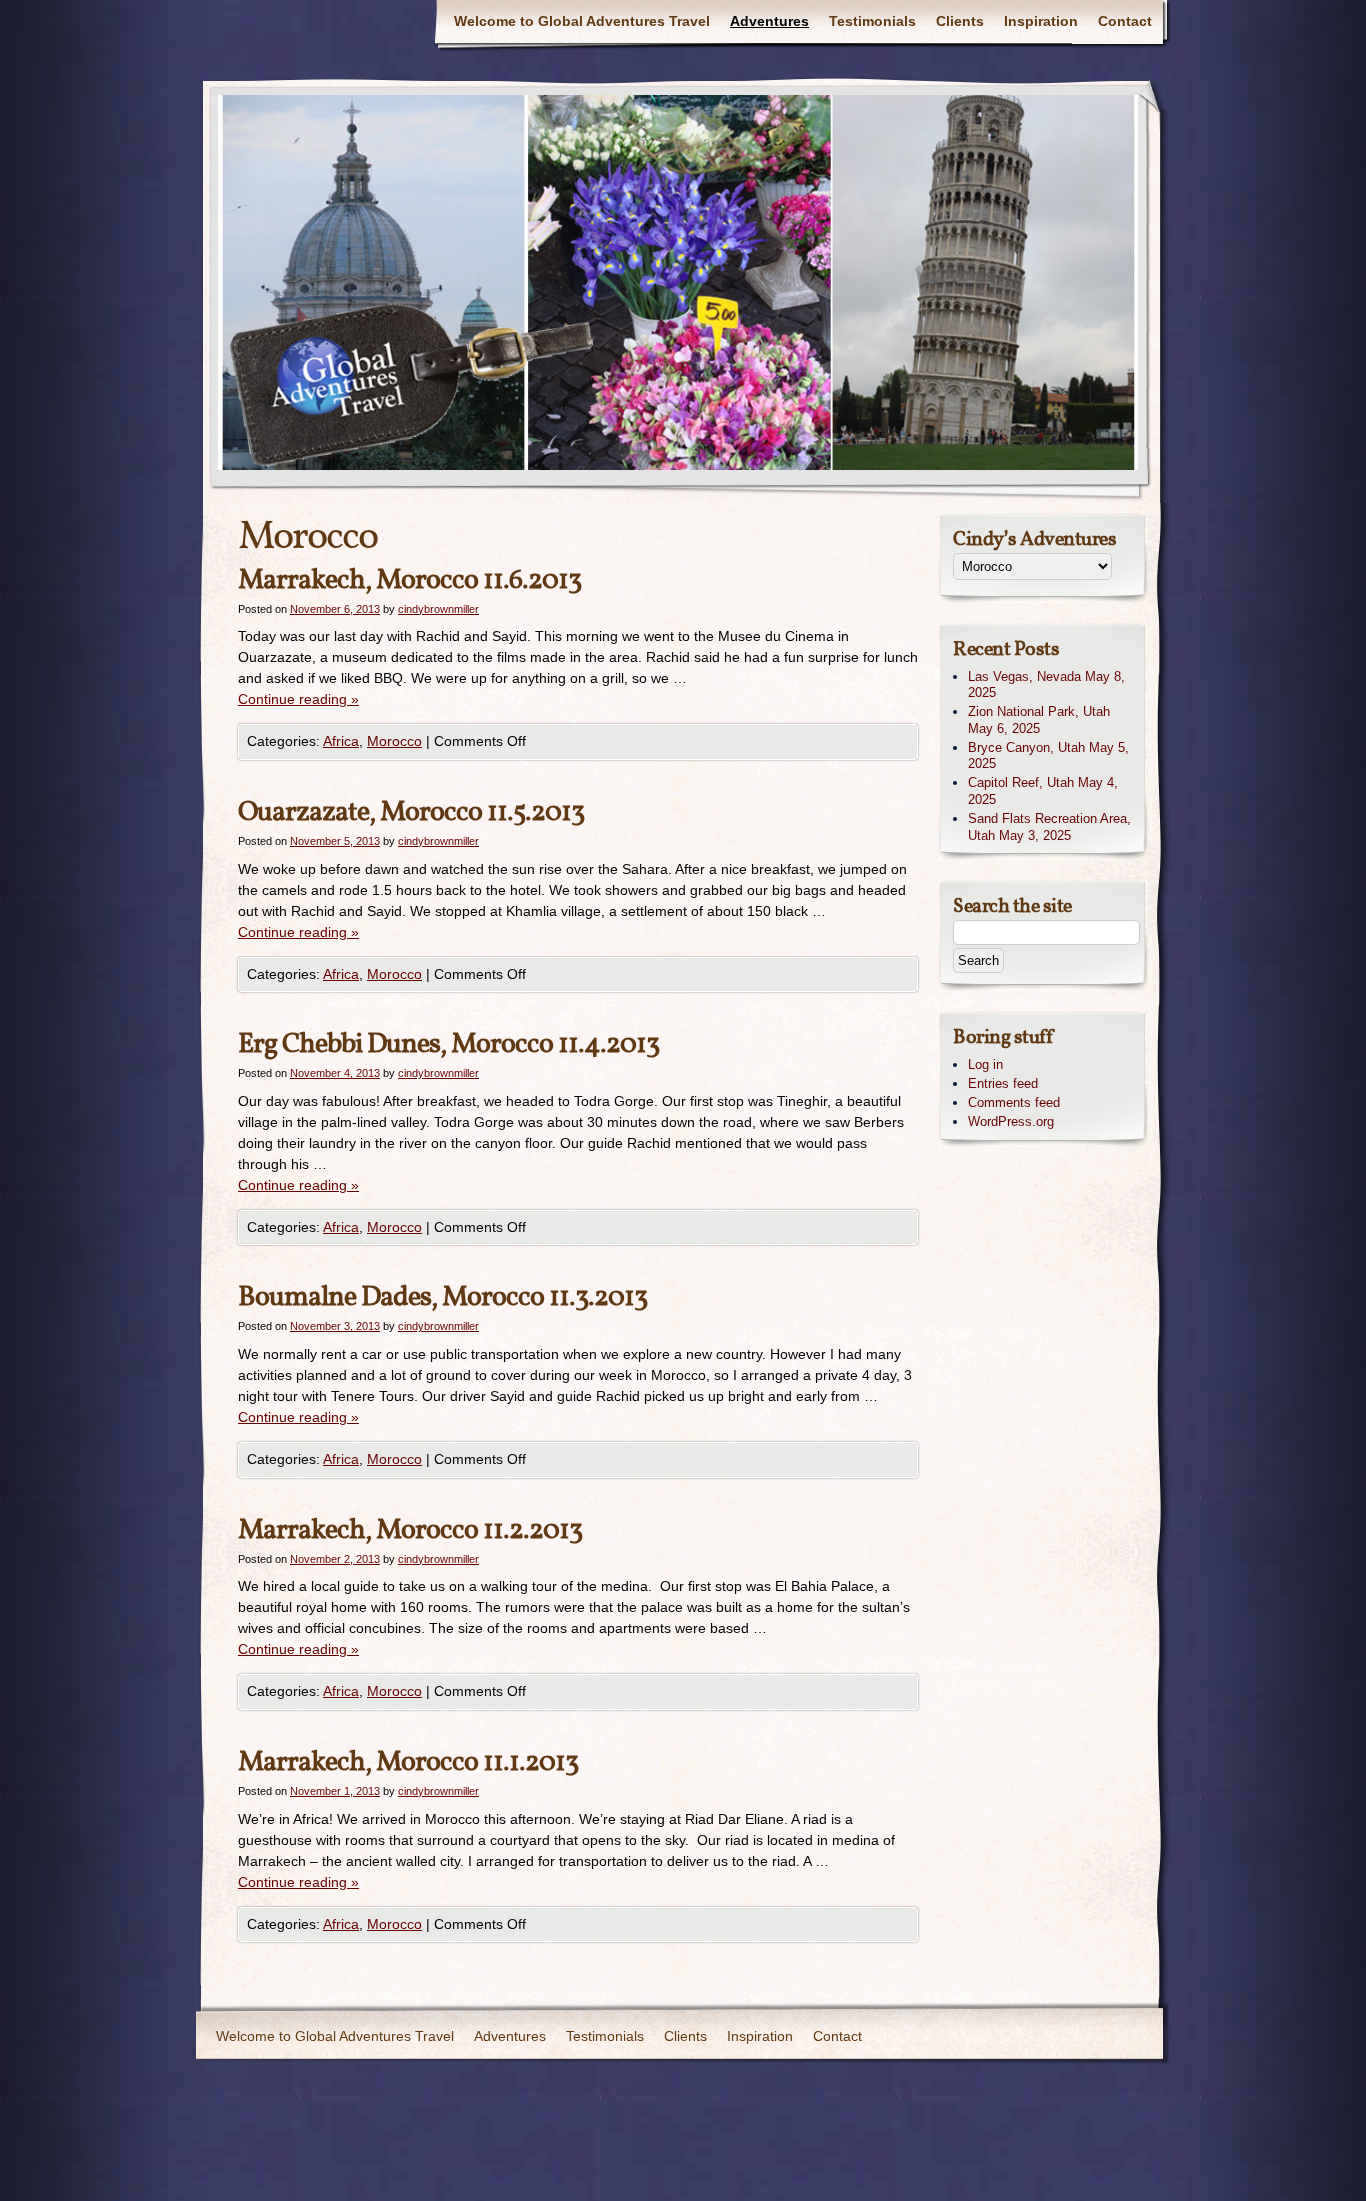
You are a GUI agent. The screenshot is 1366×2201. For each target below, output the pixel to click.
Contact (1125, 21)
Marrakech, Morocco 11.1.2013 (408, 1762)
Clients (960, 21)
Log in (985, 1064)
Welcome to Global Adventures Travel (582, 21)
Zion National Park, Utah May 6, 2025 (1039, 720)
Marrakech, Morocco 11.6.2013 (409, 580)
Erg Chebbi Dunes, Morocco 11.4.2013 (448, 1044)
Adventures (769, 21)
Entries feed (1003, 1083)
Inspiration (1041, 21)
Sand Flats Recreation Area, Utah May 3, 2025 (1049, 827)
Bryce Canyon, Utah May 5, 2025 (1048, 756)
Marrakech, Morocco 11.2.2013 (410, 1530)
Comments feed (1014, 1102)
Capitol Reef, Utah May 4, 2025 (1043, 791)
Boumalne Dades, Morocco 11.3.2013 (442, 1297)
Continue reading (298, 699)
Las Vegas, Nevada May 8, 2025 (1046, 685)
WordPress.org (1011, 1121)
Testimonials (872, 21)
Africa (341, 741)
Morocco (394, 741)
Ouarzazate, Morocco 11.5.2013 (411, 812)
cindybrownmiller (438, 609)
